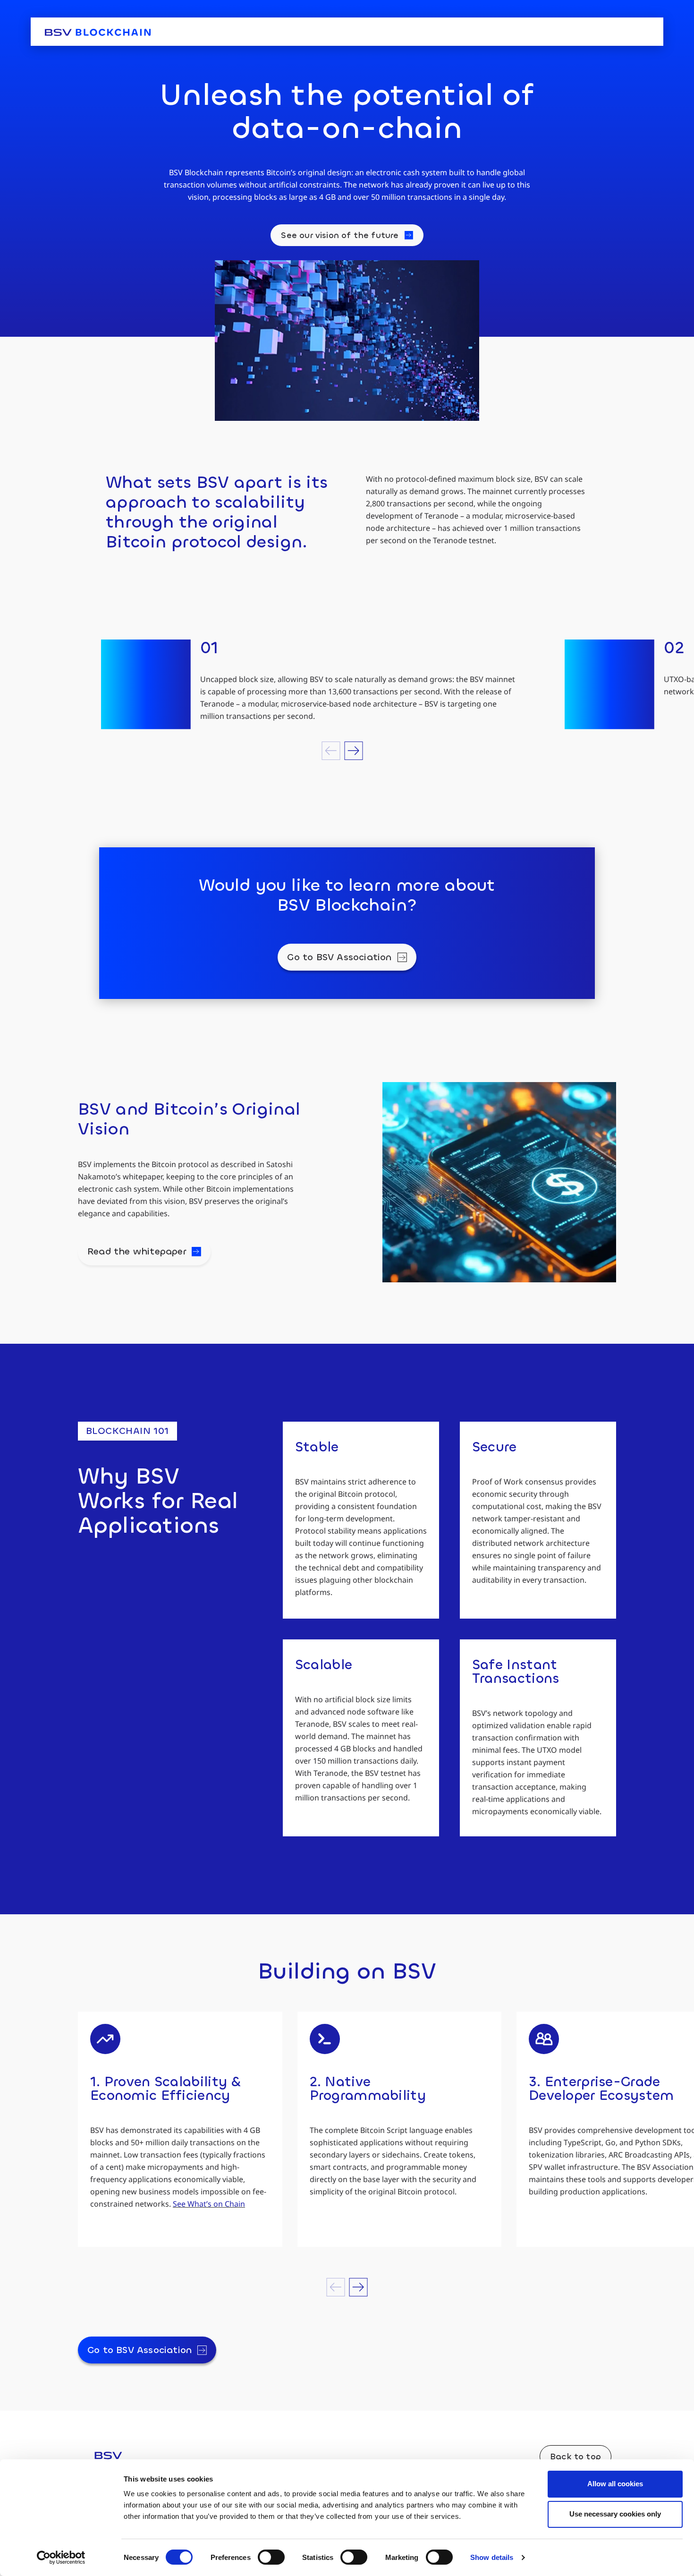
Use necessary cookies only (615, 2514)
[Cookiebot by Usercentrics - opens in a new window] (61, 2558)
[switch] (271, 2557)
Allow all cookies (615, 2484)
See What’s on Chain (209, 2204)
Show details (492, 2557)
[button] (331, 751)
